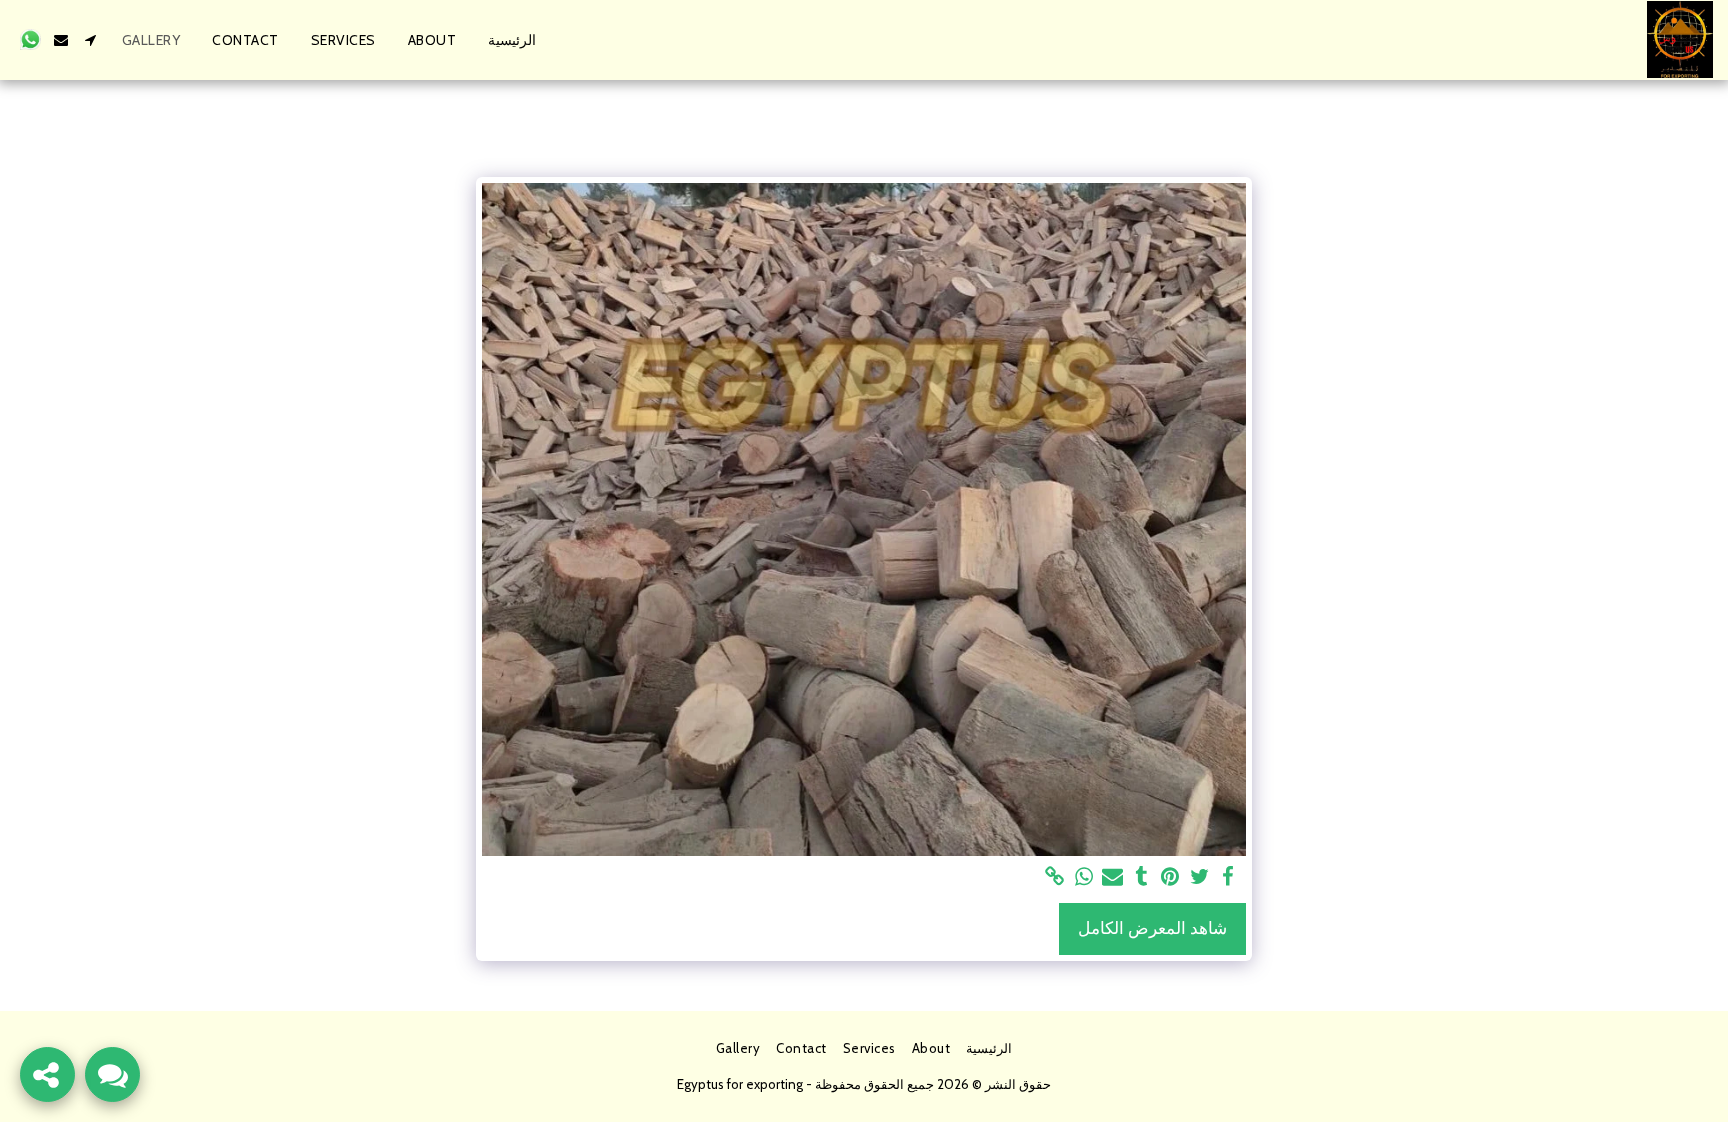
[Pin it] (1170, 877)
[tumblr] (1141, 877)
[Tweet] (1199, 877)
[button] (91, 40)
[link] (1054, 877)
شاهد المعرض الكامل (1152, 928)
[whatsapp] (1083, 877)
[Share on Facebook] (1228, 877)
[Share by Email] (1112, 877)
